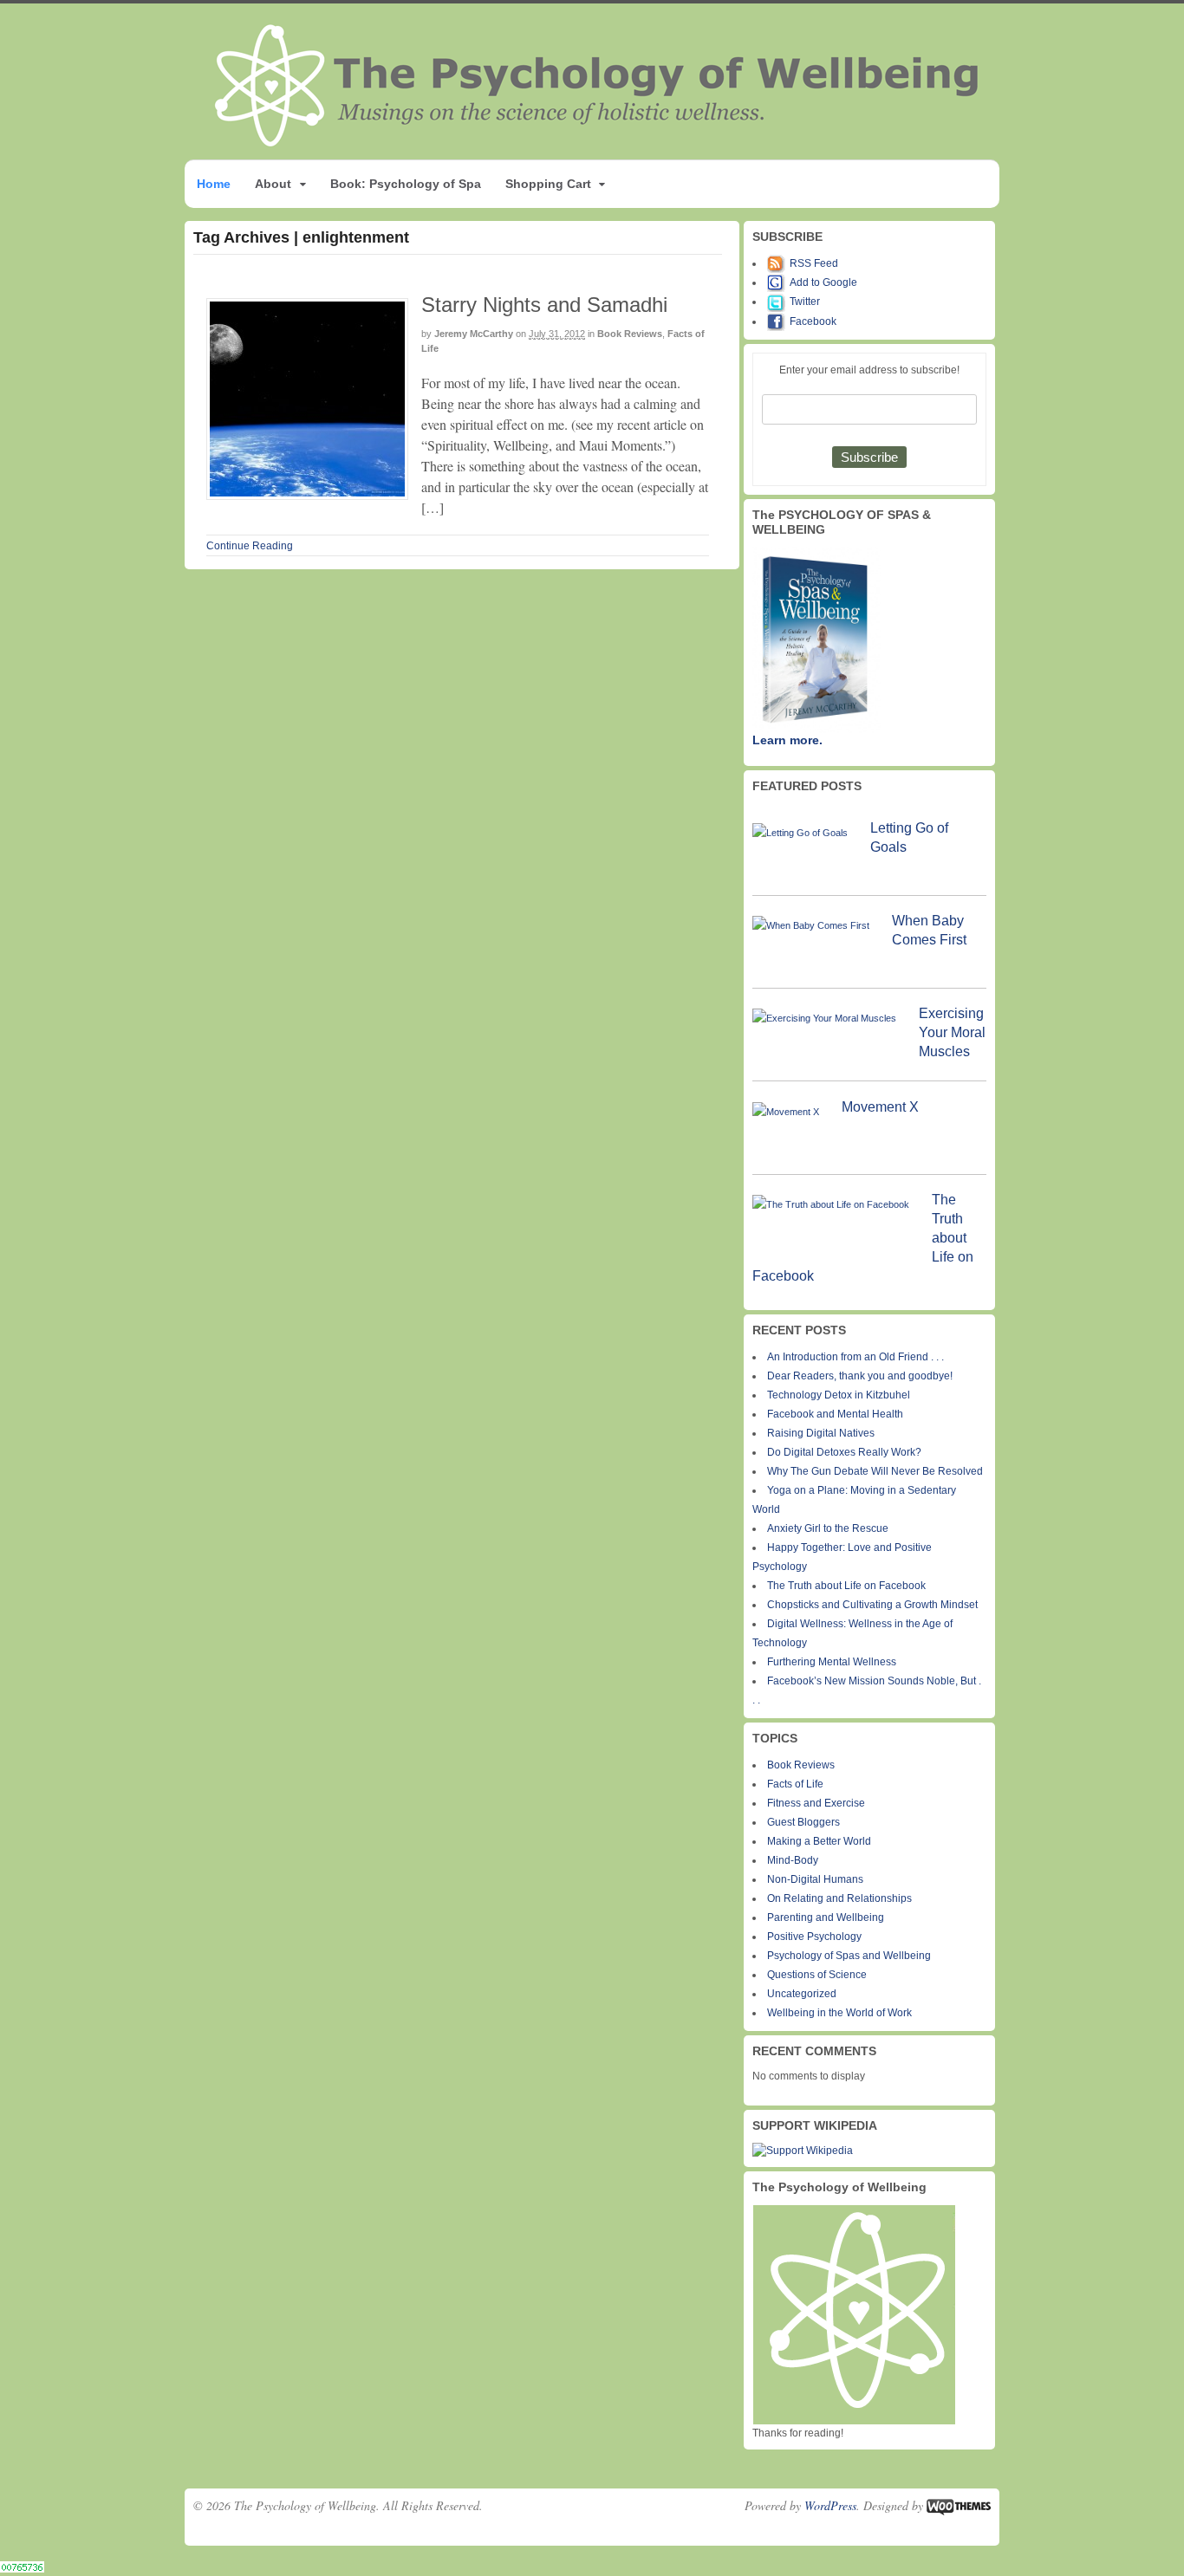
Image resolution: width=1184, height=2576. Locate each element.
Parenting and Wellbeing (826, 1917)
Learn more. (787, 740)
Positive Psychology (814, 1937)
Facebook (813, 321)
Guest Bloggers (803, 1822)
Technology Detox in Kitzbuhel (839, 1395)
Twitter (805, 302)
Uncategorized (802, 1994)
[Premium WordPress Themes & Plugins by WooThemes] (959, 2505)
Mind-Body (793, 1860)
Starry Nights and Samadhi (544, 305)
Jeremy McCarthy (474, 334)
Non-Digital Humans (815, 1879)
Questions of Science (817, 1975)
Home (214, 184)
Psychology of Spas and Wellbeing (849, 1956)
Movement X (880, 1107)
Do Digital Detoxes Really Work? (844, 1452)
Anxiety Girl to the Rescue (828, 1528)
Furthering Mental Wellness (832, 1662)
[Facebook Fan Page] (778, 321)
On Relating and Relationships (839, 1898)
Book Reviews (630, 334)
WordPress (830, 2505)
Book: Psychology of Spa (406, 184)
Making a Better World (819, 1841)
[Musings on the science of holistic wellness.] (598, 142)
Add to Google (823, 282)
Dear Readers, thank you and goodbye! (860, 1376)
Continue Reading (250, 546)
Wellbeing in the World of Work (839, 2013)
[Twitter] (778, 302)
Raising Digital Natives (821, 1433)
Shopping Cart (548, 184)
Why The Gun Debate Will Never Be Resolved (875, 1471)
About (273, 184)
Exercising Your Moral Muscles (952, 1032)
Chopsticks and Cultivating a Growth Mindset (872, 1605)
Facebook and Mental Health (835, 1414)
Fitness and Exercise (816, 1803)
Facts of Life (795, 1784)
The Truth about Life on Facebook (846, 1586)
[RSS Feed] (778, 263)
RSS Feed (814, 263)
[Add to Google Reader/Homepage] (778, 282)
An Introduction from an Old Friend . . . (855, 1357)
